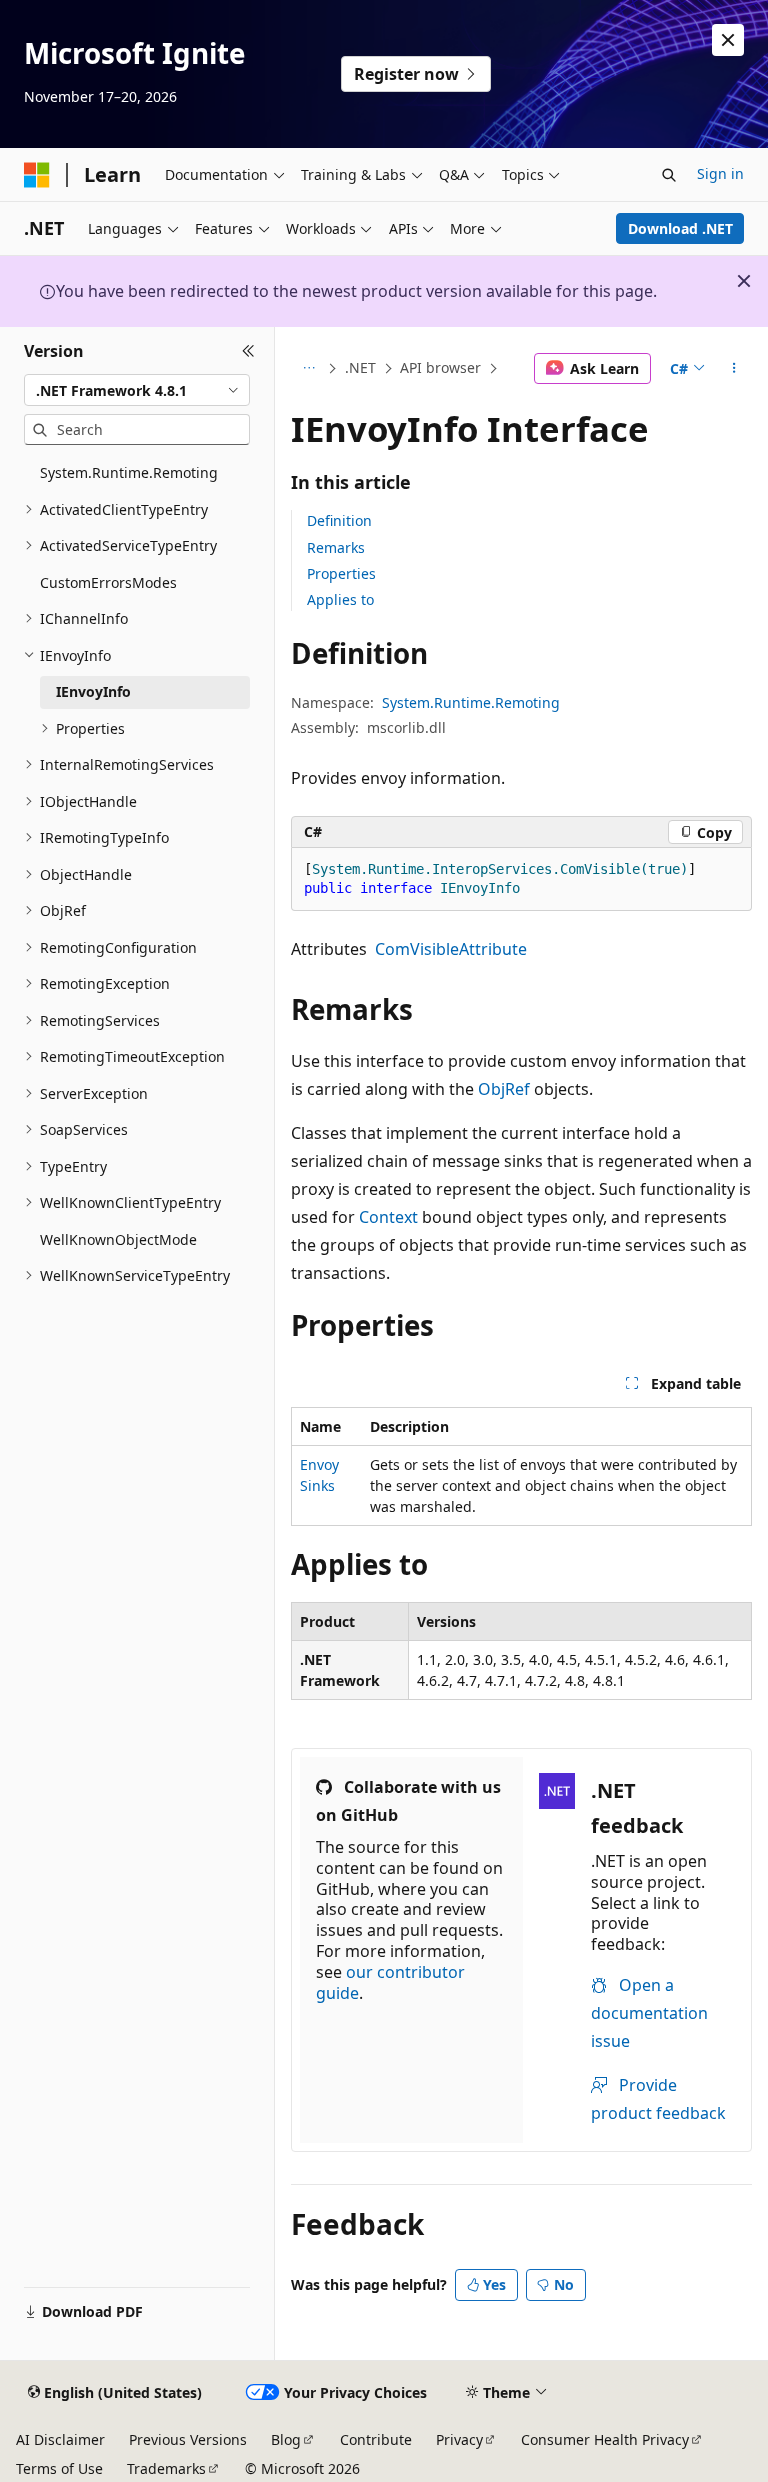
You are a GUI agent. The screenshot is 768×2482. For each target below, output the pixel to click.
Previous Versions (188, 2439)
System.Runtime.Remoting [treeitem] (129, 472)
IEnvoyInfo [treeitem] (93, 691)
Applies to (340, 599)
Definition (339, 520)
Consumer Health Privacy (605, 2439)
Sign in (720, 173)
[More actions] (734, 369)
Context (388, 1217)
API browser (440, 367)
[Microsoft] (37, 175)
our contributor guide (390, 1982)
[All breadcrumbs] (308, 369)
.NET (360, 367)
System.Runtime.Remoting (471, 702)
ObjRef (504, 1089)
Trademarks (166, 2468)
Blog (286, 2439)
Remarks (336, 547)
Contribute (376, 2439)
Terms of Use (59, 2468)
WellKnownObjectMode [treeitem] (118, 1239)
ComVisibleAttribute (451, 949)
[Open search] (669, 175)
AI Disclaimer (60, 2439)
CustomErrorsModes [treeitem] (108, 582)
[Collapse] (248, 351)
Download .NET (680, 228)
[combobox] (137, 390)
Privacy (459, 2439)
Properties (341, 573)
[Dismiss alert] (728, 40)
